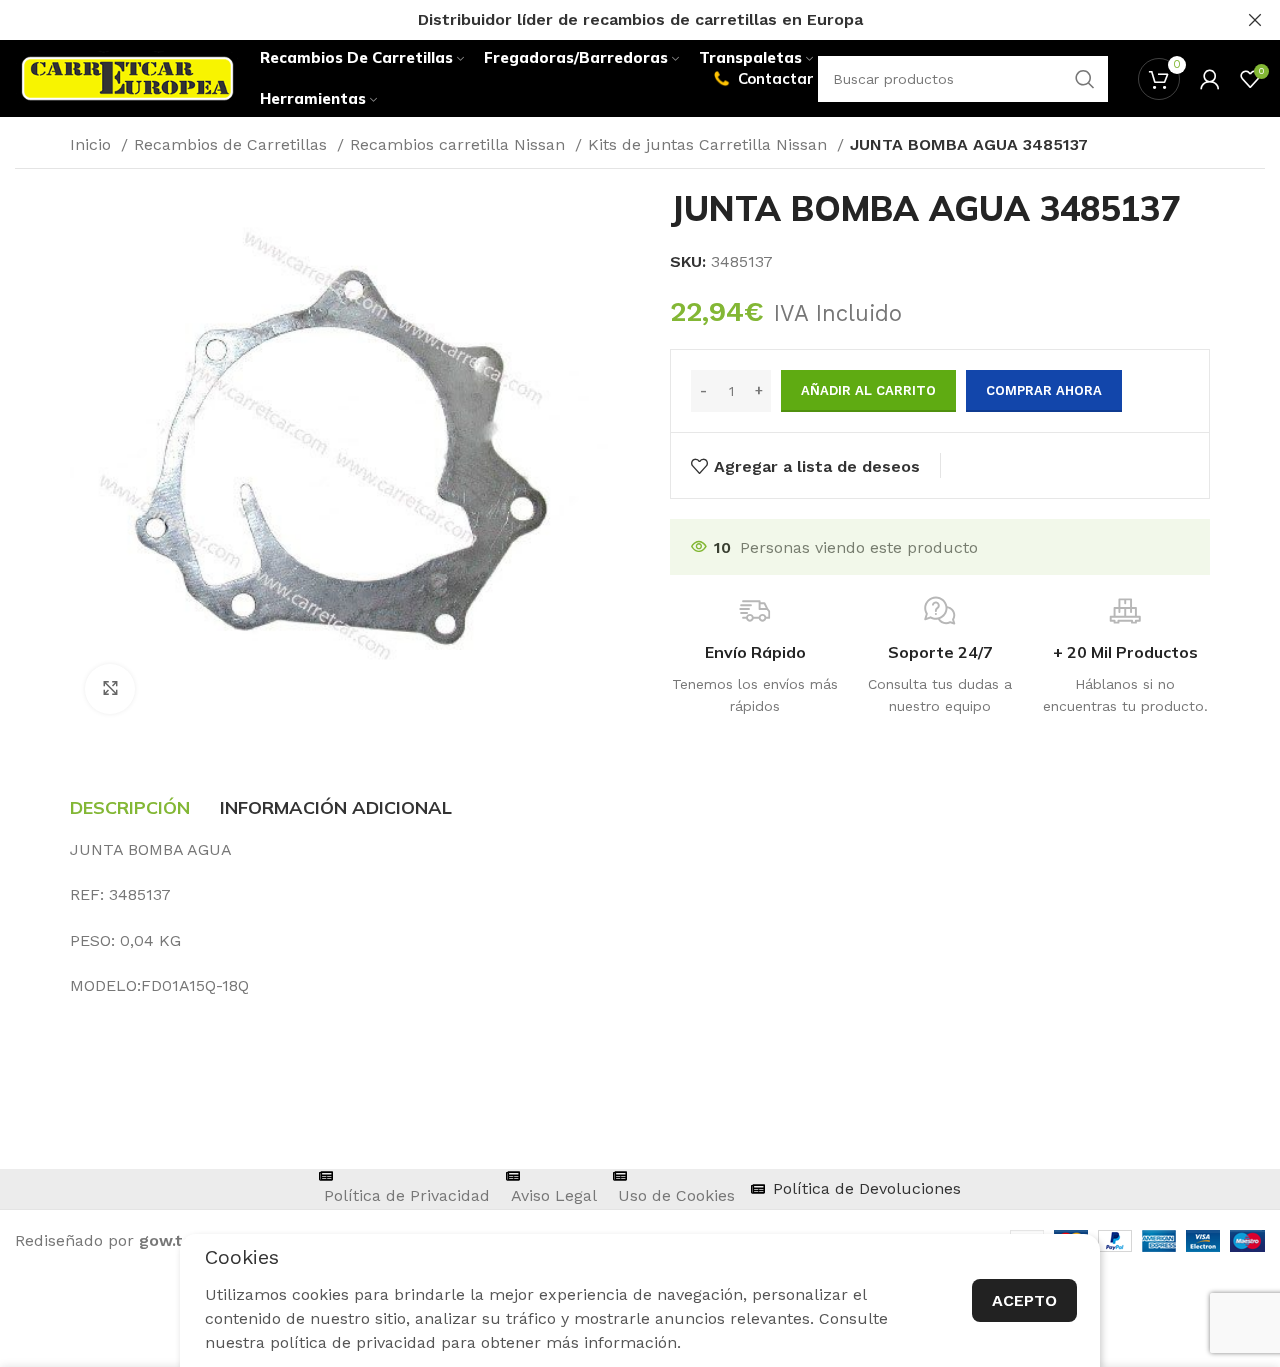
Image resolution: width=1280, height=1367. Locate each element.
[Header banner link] (610, 20)
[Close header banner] (1255, 20)
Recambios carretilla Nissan (460, 144)
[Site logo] (127, 77)
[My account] (1210, 79)
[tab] (130, 808)
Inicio (93, 144)
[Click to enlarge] (110, 689)
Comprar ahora (1044, 390)
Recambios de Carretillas (233, 144)
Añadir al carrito (868, 390)
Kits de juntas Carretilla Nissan (710, 144)
